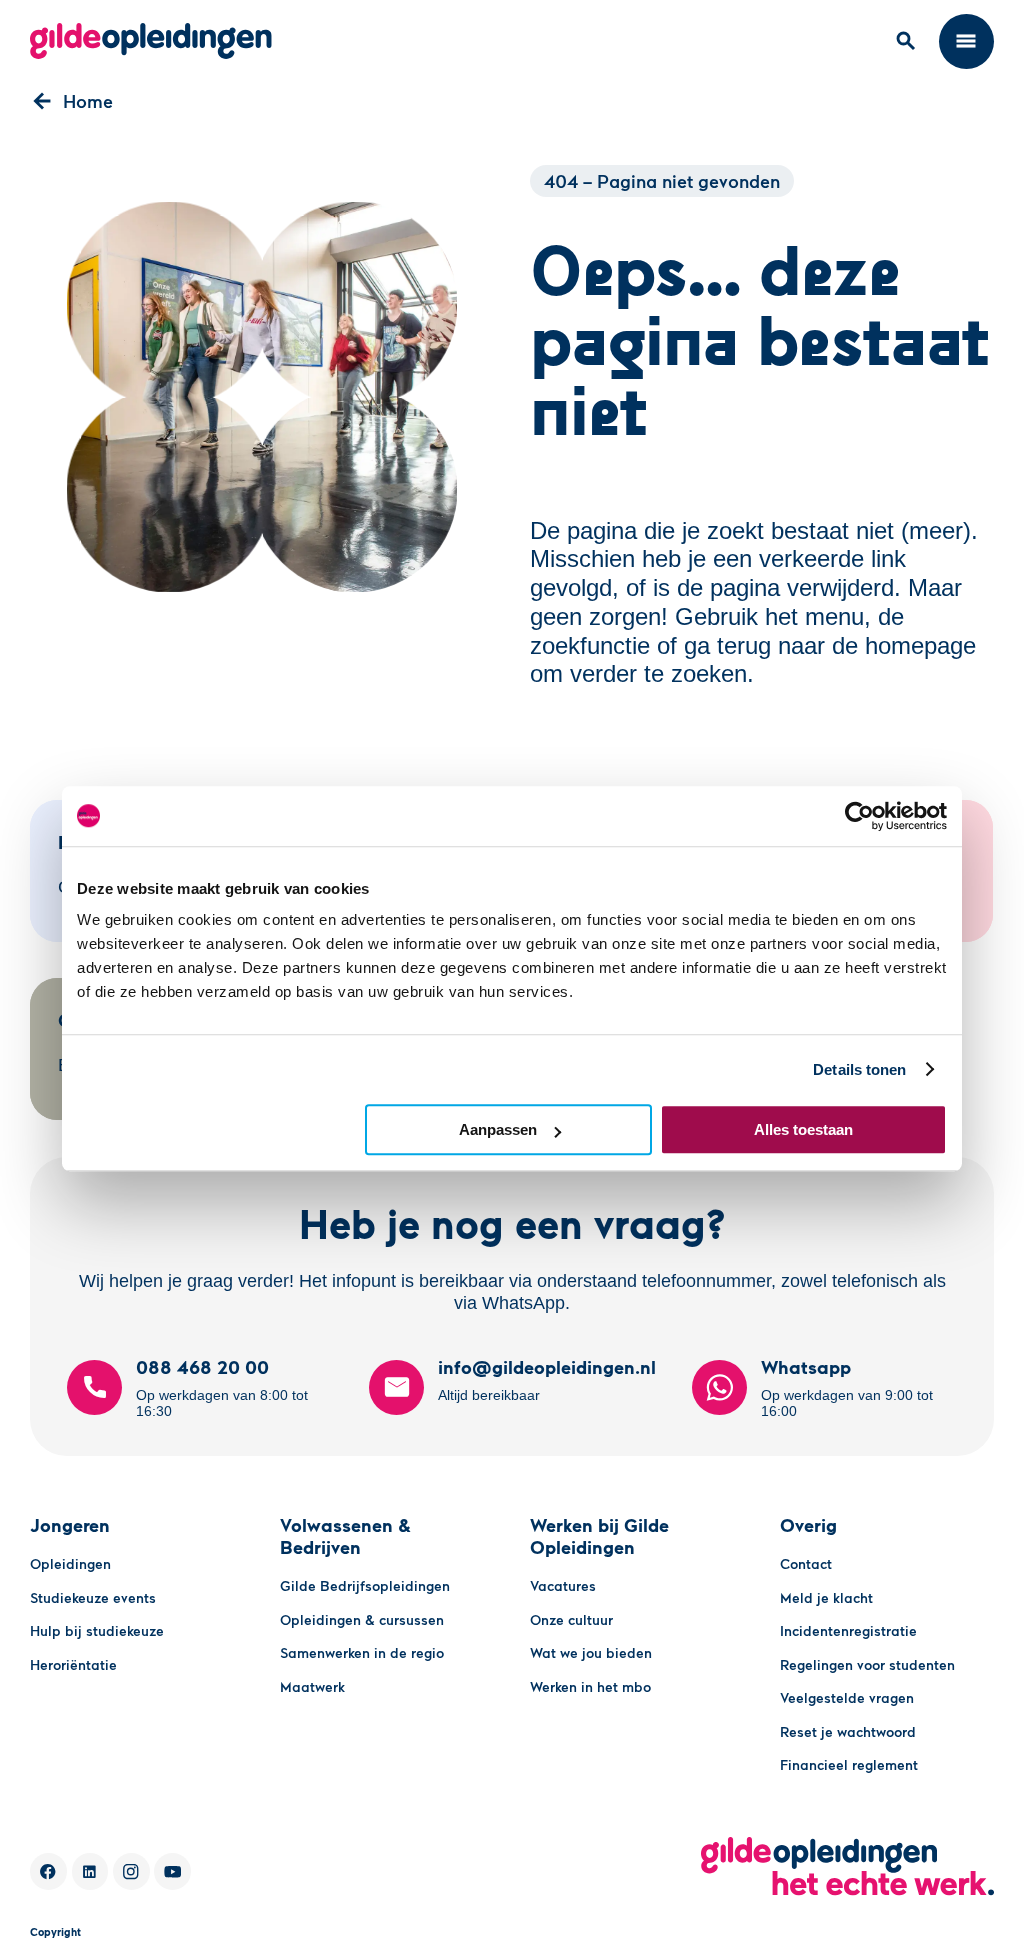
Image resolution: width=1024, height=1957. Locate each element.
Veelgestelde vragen (847, 1697)
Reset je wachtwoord (848, 1731)
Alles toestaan (803, 1129)
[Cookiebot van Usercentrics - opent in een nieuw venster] (859, 816)
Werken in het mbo (590, 1686)
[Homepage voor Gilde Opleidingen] (151, 41)
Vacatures (563, 1585)
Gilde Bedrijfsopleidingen (365, 1585)
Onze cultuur (571, 1619)
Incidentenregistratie (848, 1630)
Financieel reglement (849, 1764)
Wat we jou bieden (591, 1652)
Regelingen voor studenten (867, 1664)
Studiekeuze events (93, 1597)
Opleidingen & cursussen (362, 1619)
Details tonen (859, 1069)
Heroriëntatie (73, 1664)
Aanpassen (498, 1129)
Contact (806, 1563)
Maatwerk (312, 1686)
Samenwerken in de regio (362, 1652)
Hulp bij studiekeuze (97, 1630)
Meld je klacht (826, 1597)
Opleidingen (70, 1563)
